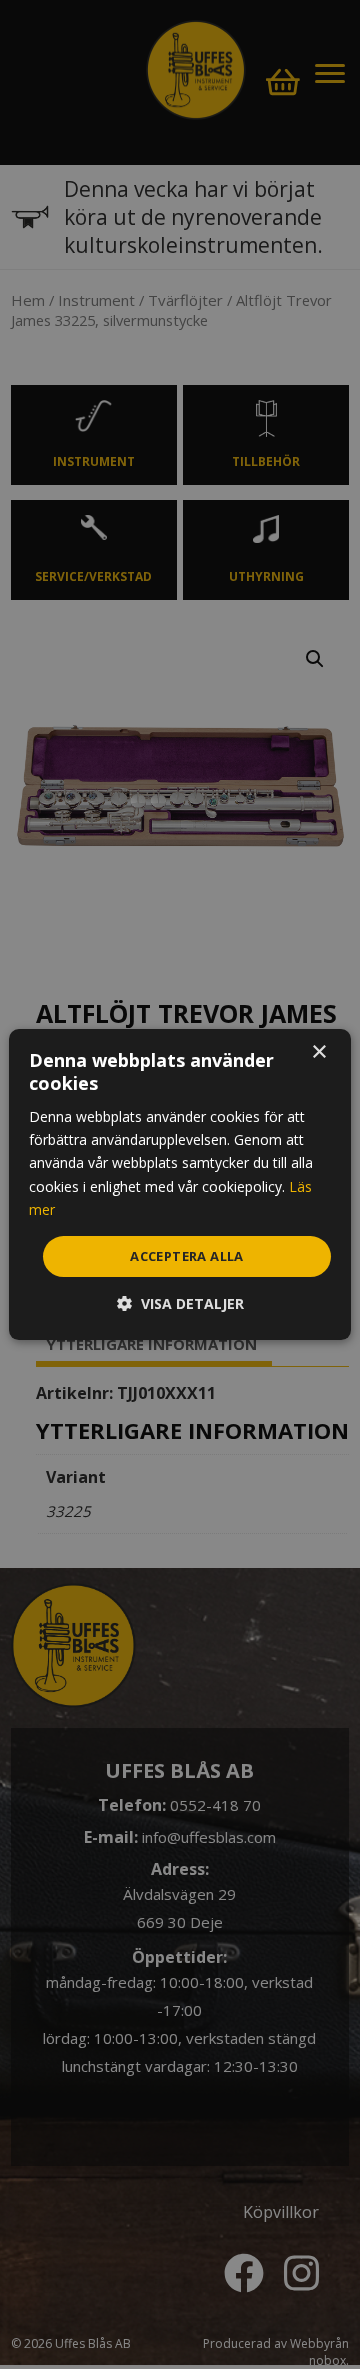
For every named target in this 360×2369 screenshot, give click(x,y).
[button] (180, 1303)
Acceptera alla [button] (187, 1256)
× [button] (318, 1052)
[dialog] (180, 1185)
